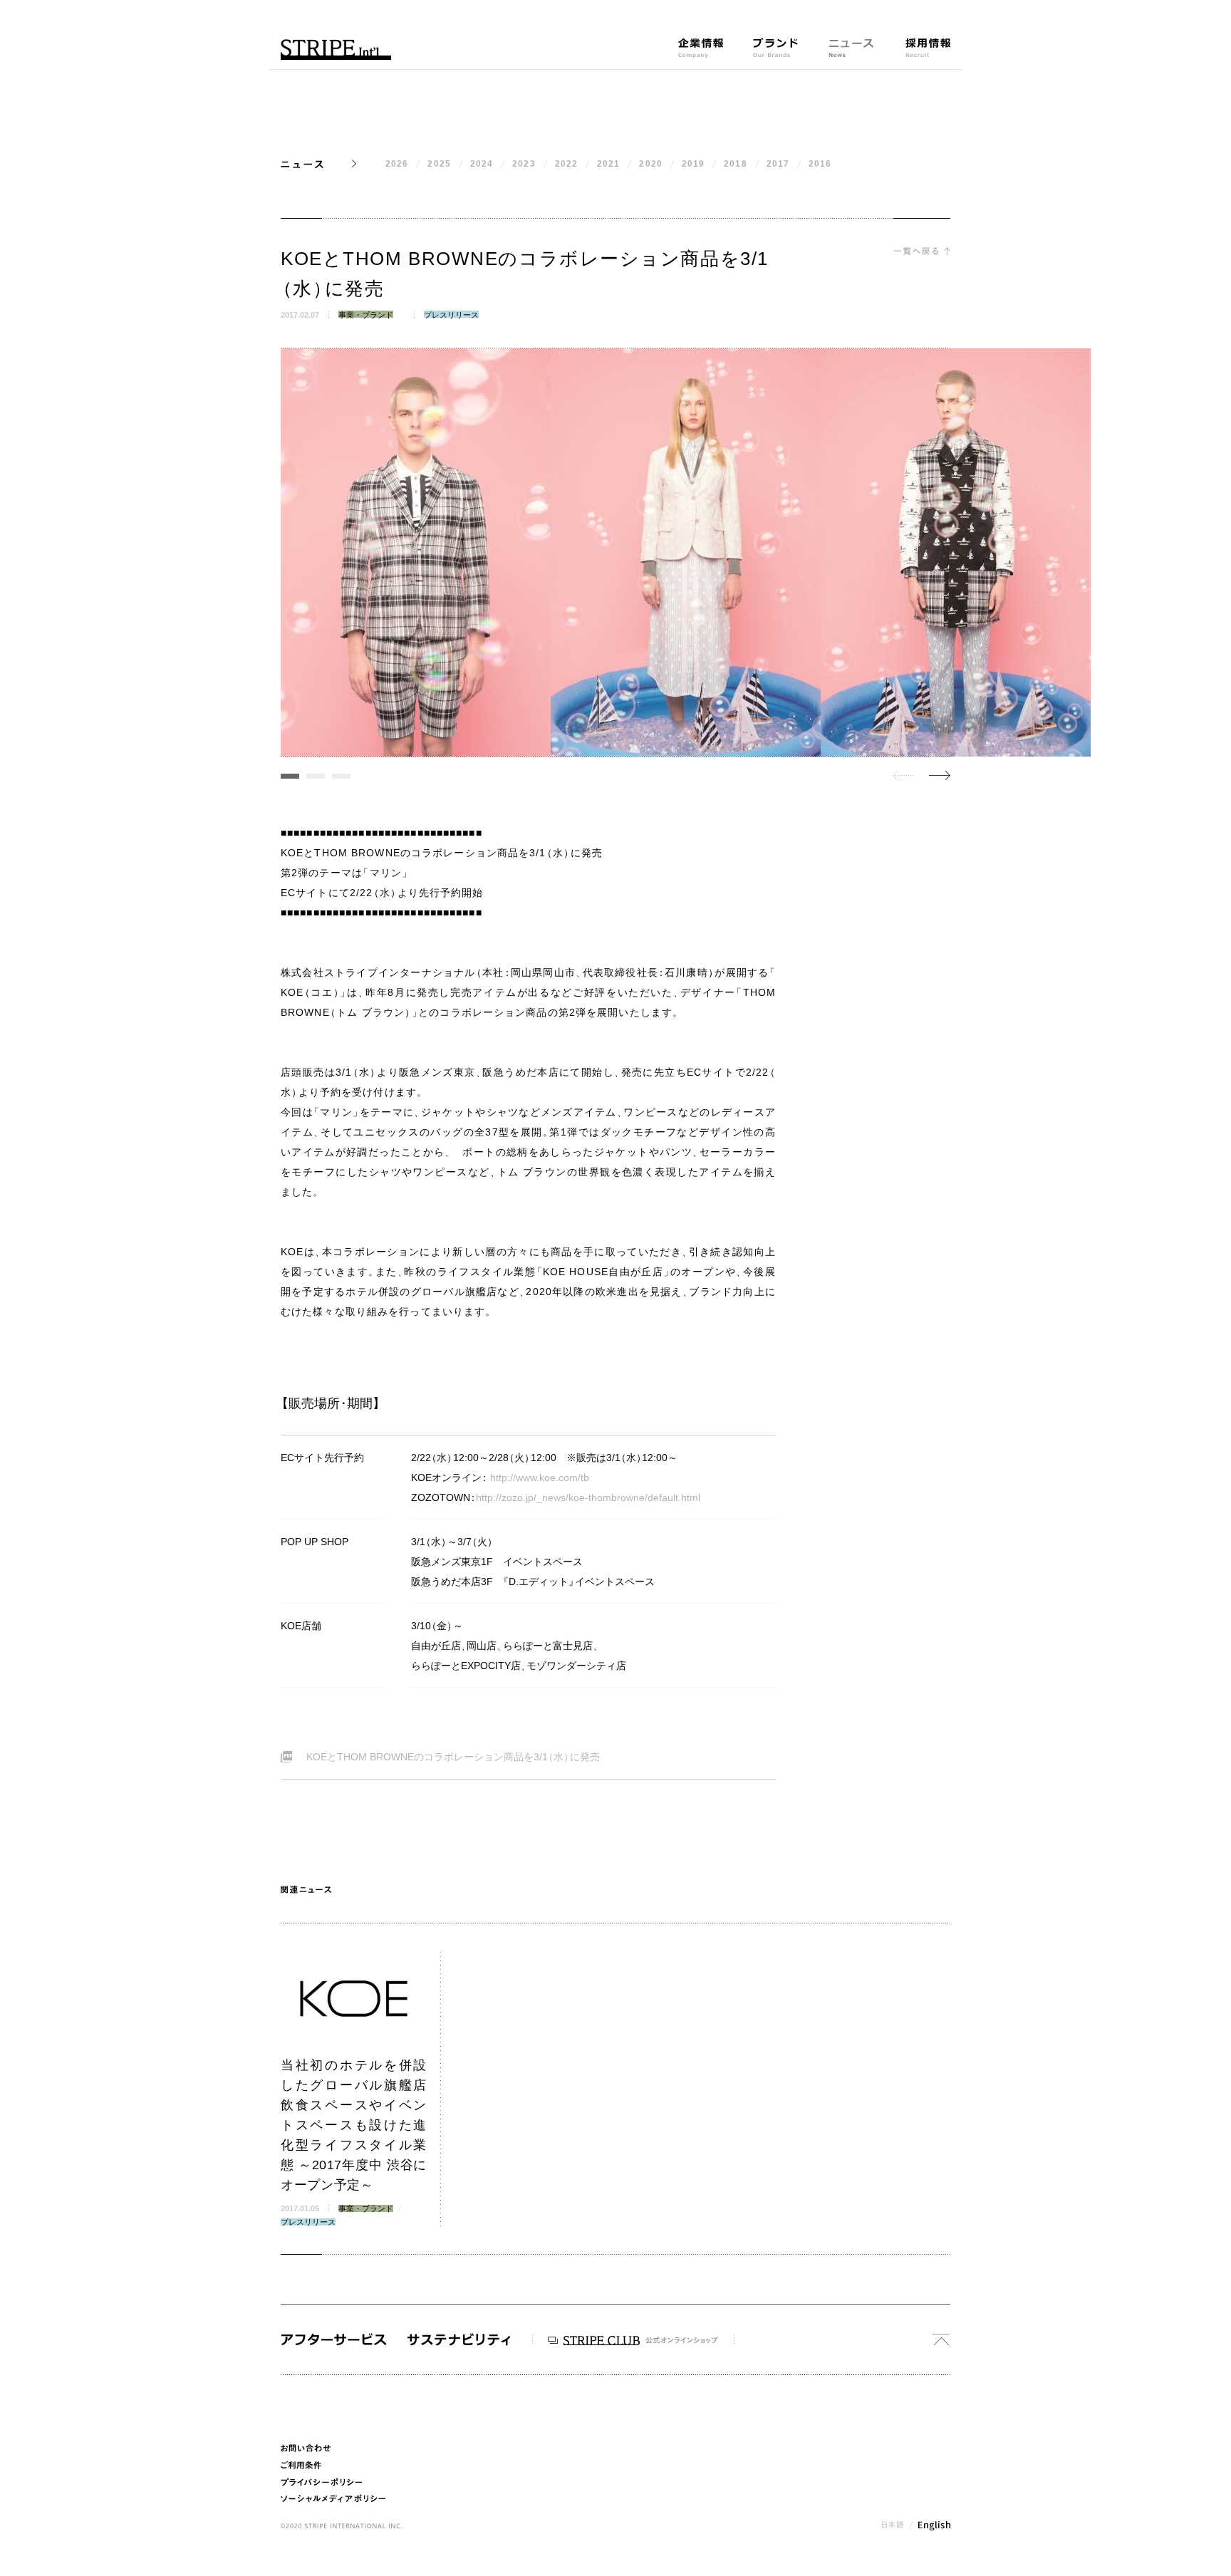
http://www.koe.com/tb (540, 1477)
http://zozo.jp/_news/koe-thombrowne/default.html (588, 1497)
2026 (397, 164)
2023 (524, 164)
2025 (439, 164)
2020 (650, 164)
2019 (693, 164)
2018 (735, 164)
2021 (608, 164)
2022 (566, 164)
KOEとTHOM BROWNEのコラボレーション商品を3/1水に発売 (453, 1757)
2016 (820, 164)
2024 (482, 164)
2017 (778, 164)
